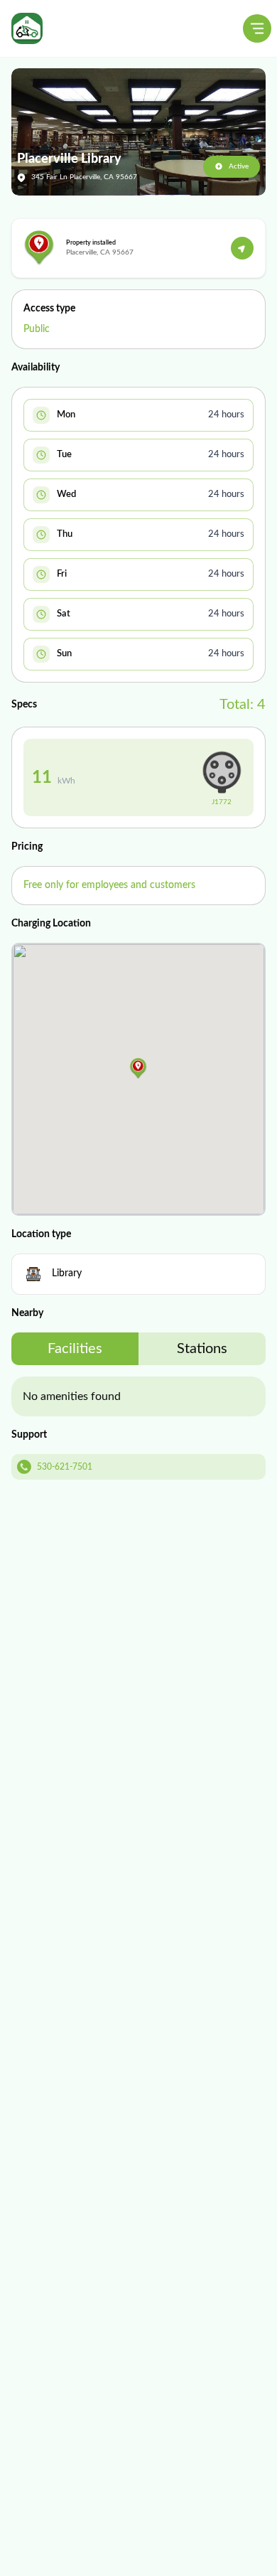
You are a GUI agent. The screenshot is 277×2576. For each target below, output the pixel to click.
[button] (138, 1069)
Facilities (75, 1349)
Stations (202, 1349)
